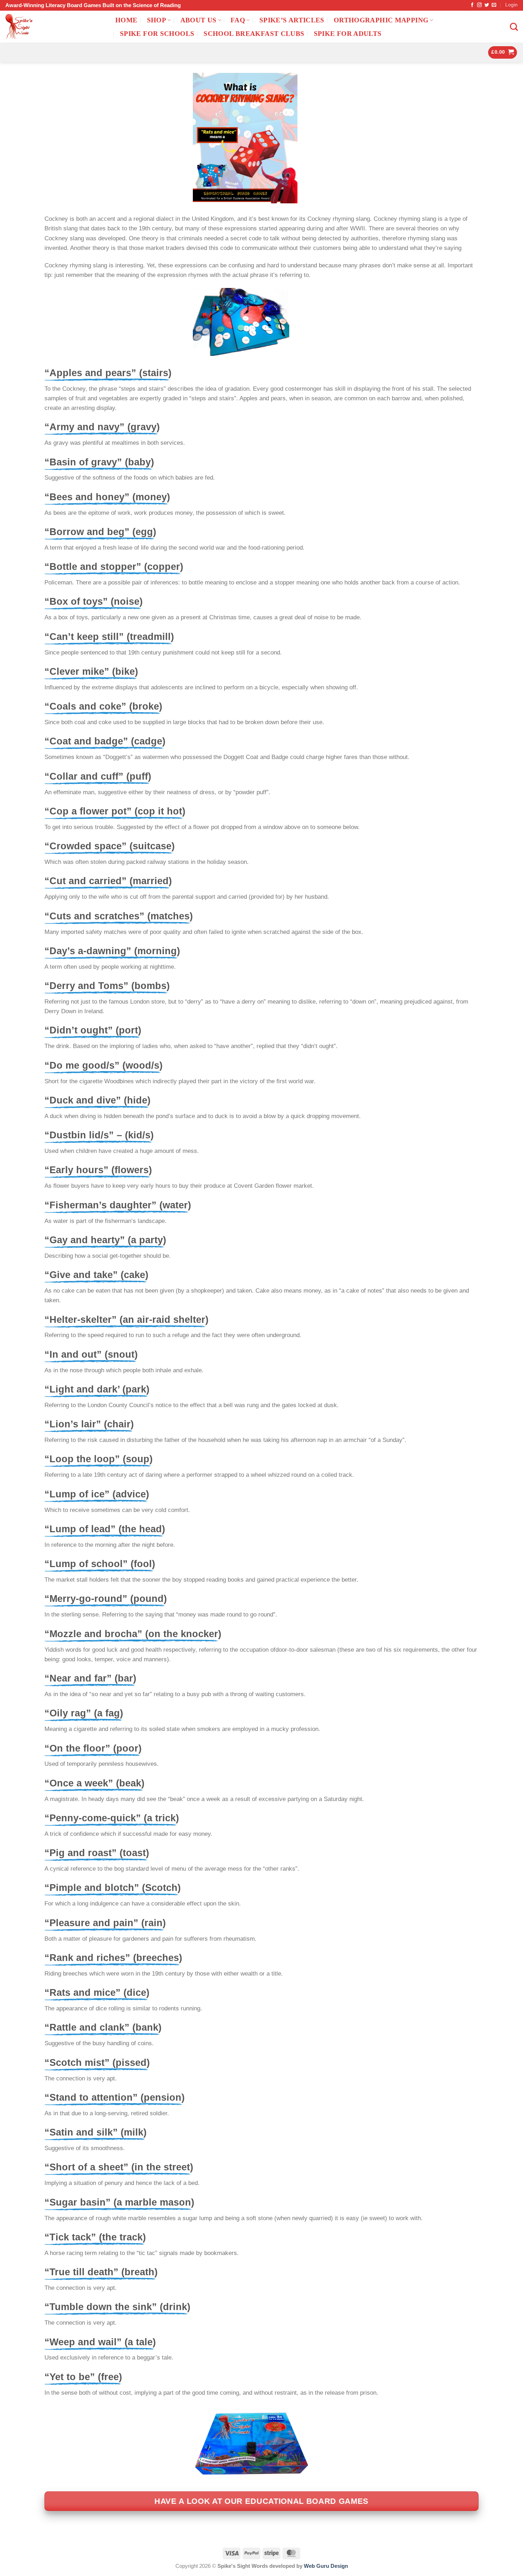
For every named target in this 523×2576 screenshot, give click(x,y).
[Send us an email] (494, 5)
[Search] (514, 27)
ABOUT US (199, 20)
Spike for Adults (348, 34)
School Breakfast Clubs (254, 34)
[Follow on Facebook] (472, 5)
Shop (157, 20)
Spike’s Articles (292, 20)
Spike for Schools (157, 34)
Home (126, 20)
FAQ (238, 20)
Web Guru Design (326, 2566)
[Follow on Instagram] (479, 5)
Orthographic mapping (381, 20)
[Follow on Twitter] (487, 5)
